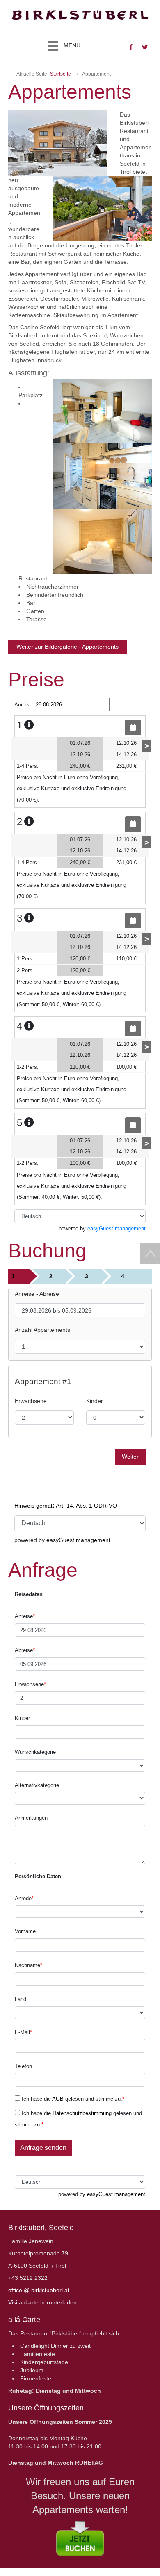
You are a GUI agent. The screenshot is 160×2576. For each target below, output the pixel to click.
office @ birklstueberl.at (39, 2290)
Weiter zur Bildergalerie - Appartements (67, 647)
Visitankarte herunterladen (42, 2302)
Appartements (70, 92)
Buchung (47, 1251)
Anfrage (43, 1570)
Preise (36, 680)
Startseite (61, 74)
